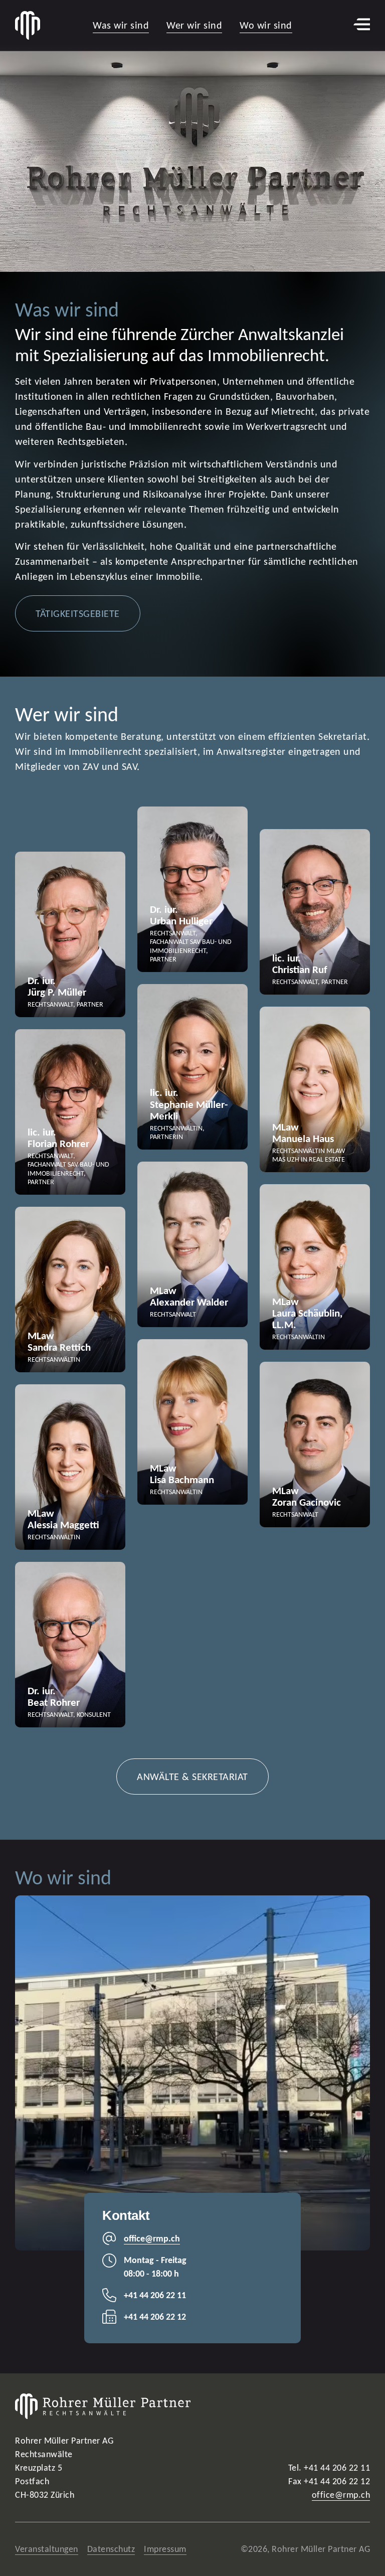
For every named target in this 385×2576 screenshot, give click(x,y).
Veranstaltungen (47, 2549)
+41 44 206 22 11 (155, 2295)
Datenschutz (111, 2549)
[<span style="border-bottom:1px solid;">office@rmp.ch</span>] (109, 2238)
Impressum (165, 2549)
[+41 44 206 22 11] (109, 2295)
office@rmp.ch (341, 2495)
